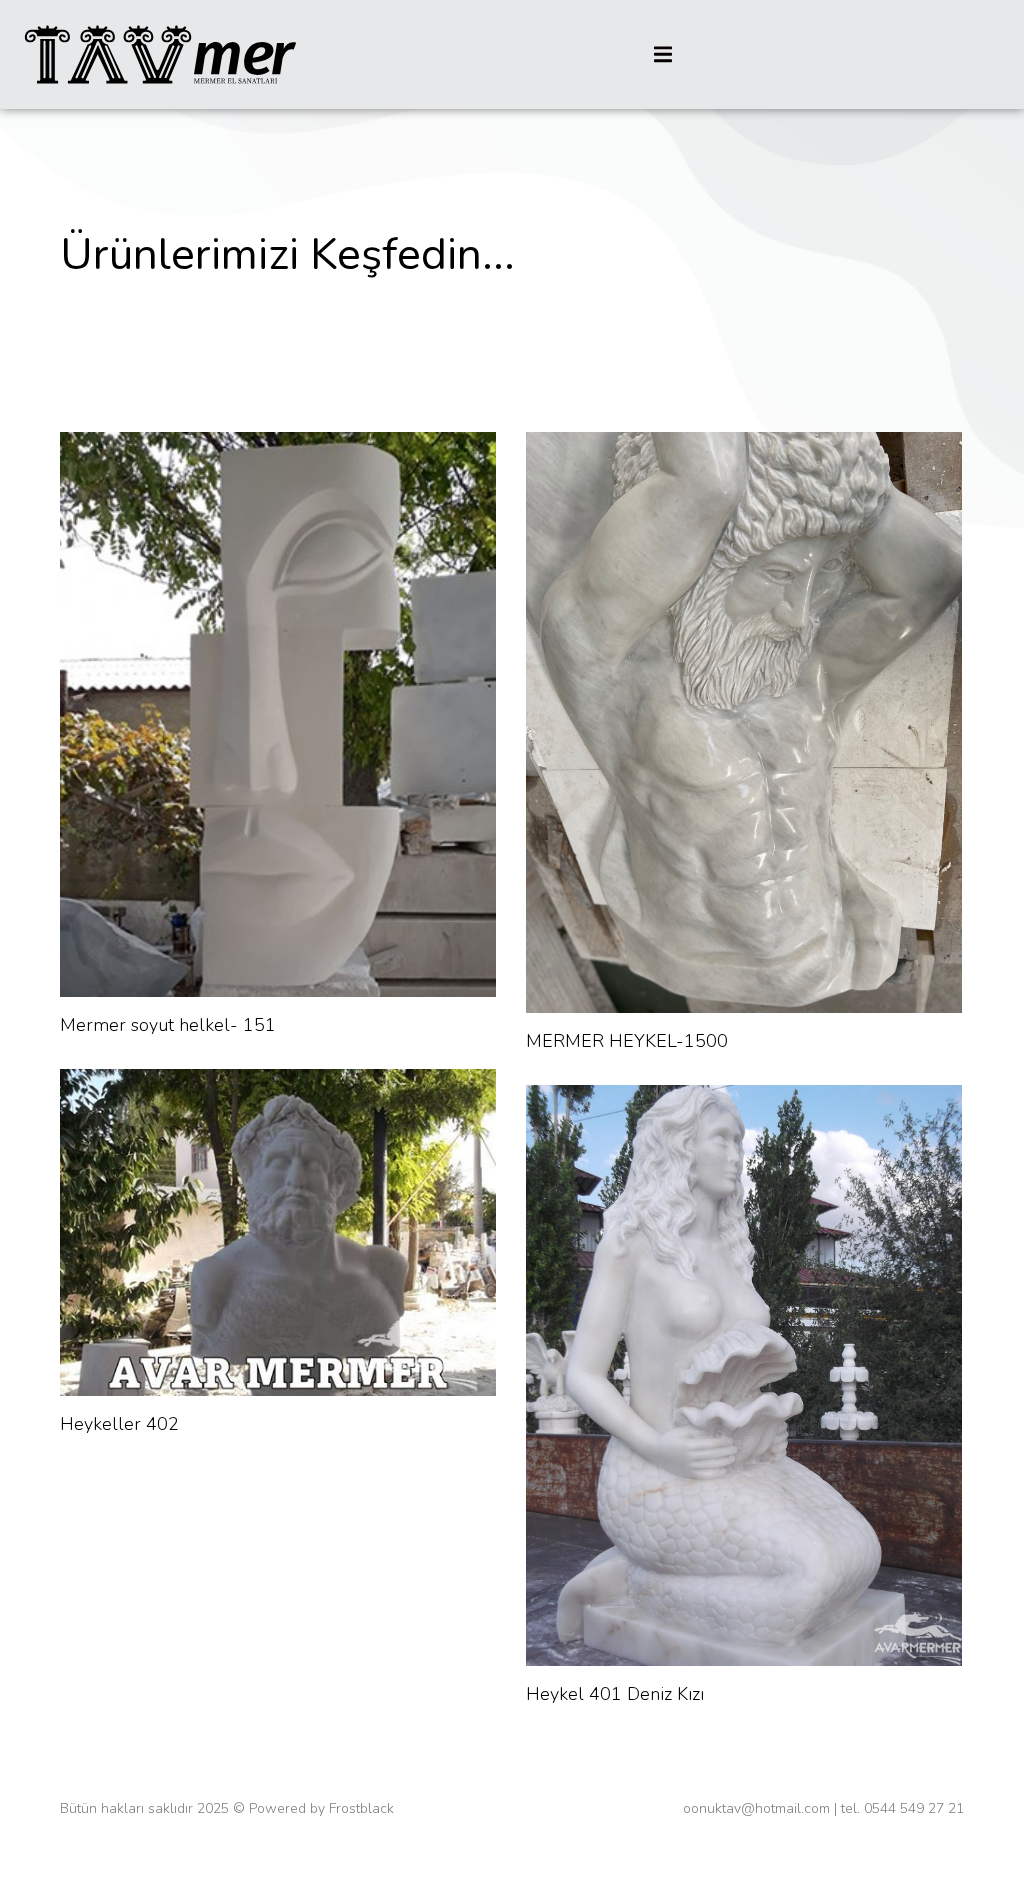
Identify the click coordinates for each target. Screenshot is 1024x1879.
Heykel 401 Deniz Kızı (615, 1694)
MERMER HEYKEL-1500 (627, 1041)
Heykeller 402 (119, 1424)
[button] (663, 54)
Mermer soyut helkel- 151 (168, 1025)
